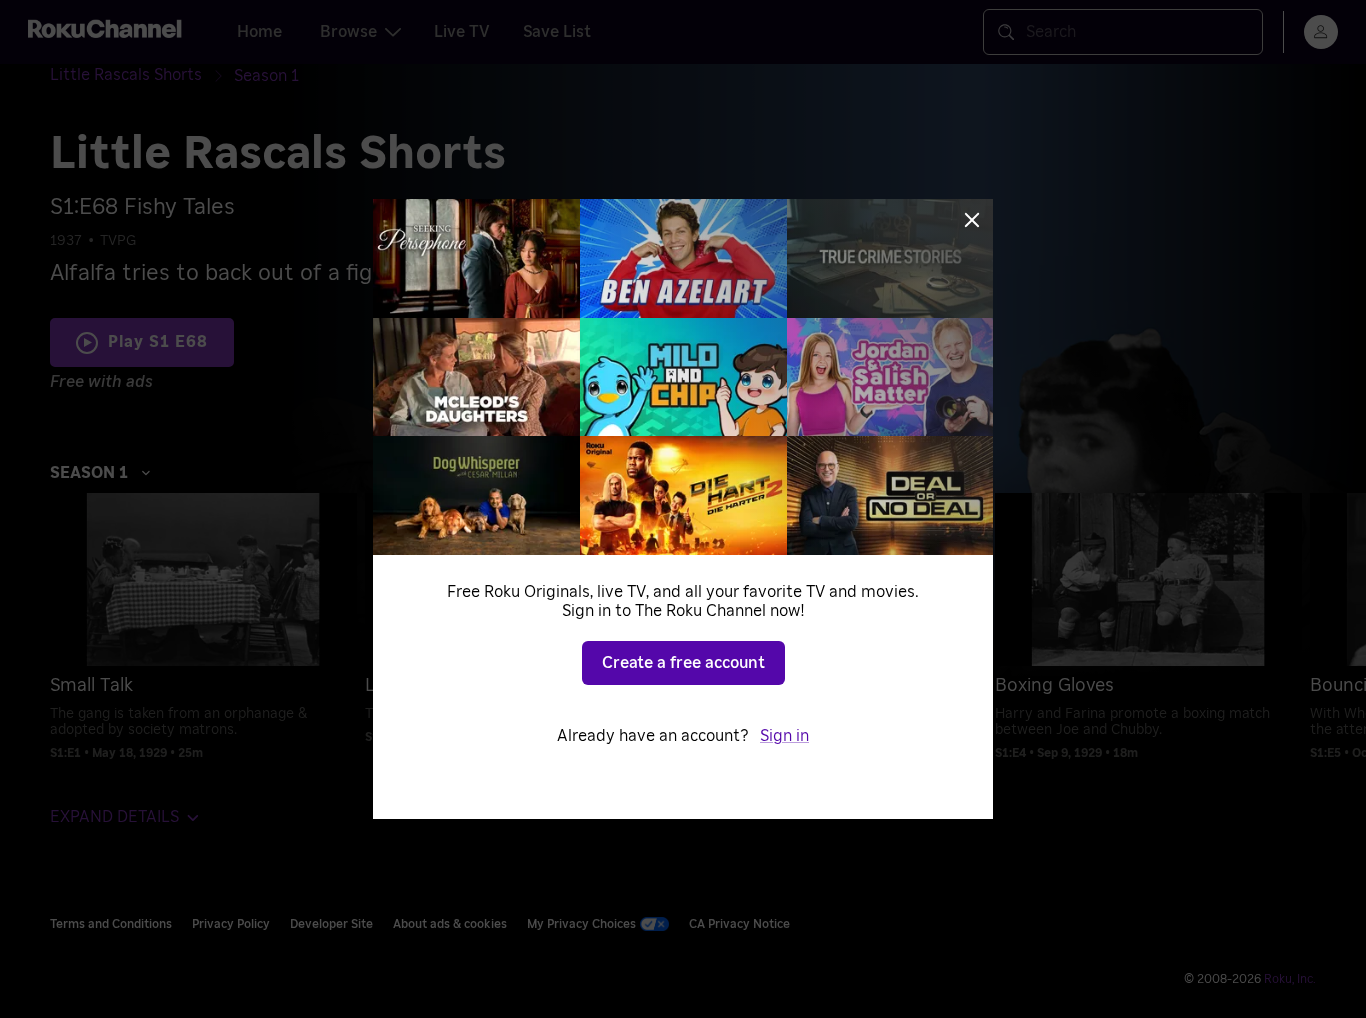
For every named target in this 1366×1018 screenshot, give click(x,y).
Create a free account (683, 663)
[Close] (972, 220)
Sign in (784, 736)
